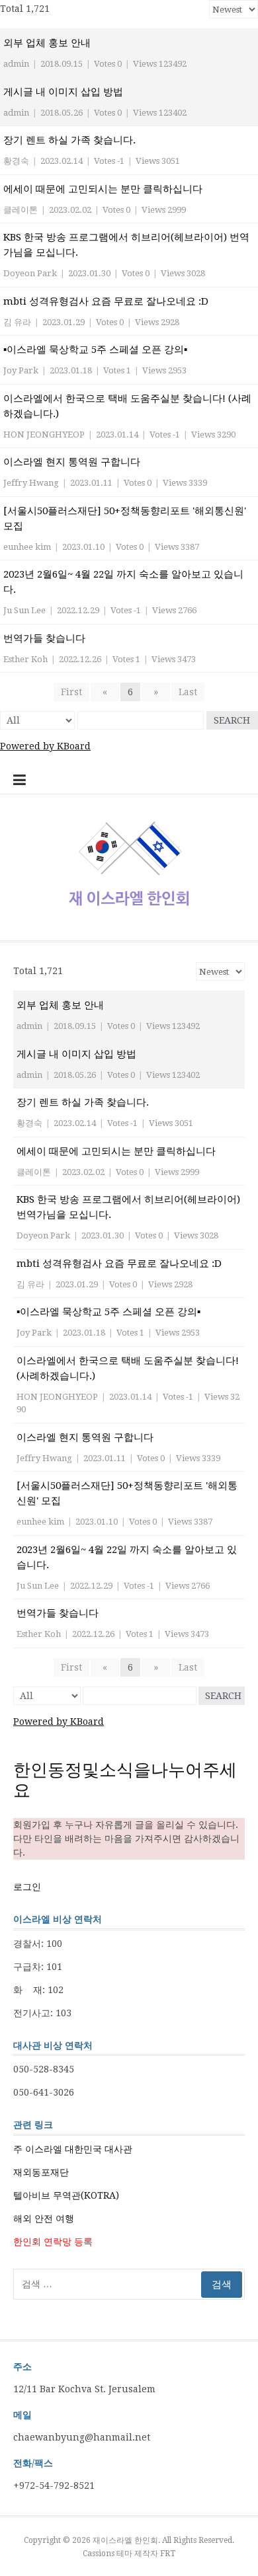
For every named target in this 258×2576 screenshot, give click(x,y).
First (71, 692)
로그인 (27, 1887)
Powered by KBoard (45, 746)
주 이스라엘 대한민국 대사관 (73, 2149)
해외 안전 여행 (44, 2218)
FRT (168, 2554)
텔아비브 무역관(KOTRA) (66, 2195)
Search (232, 720)
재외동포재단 (41, 2172)
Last (188, 692)
